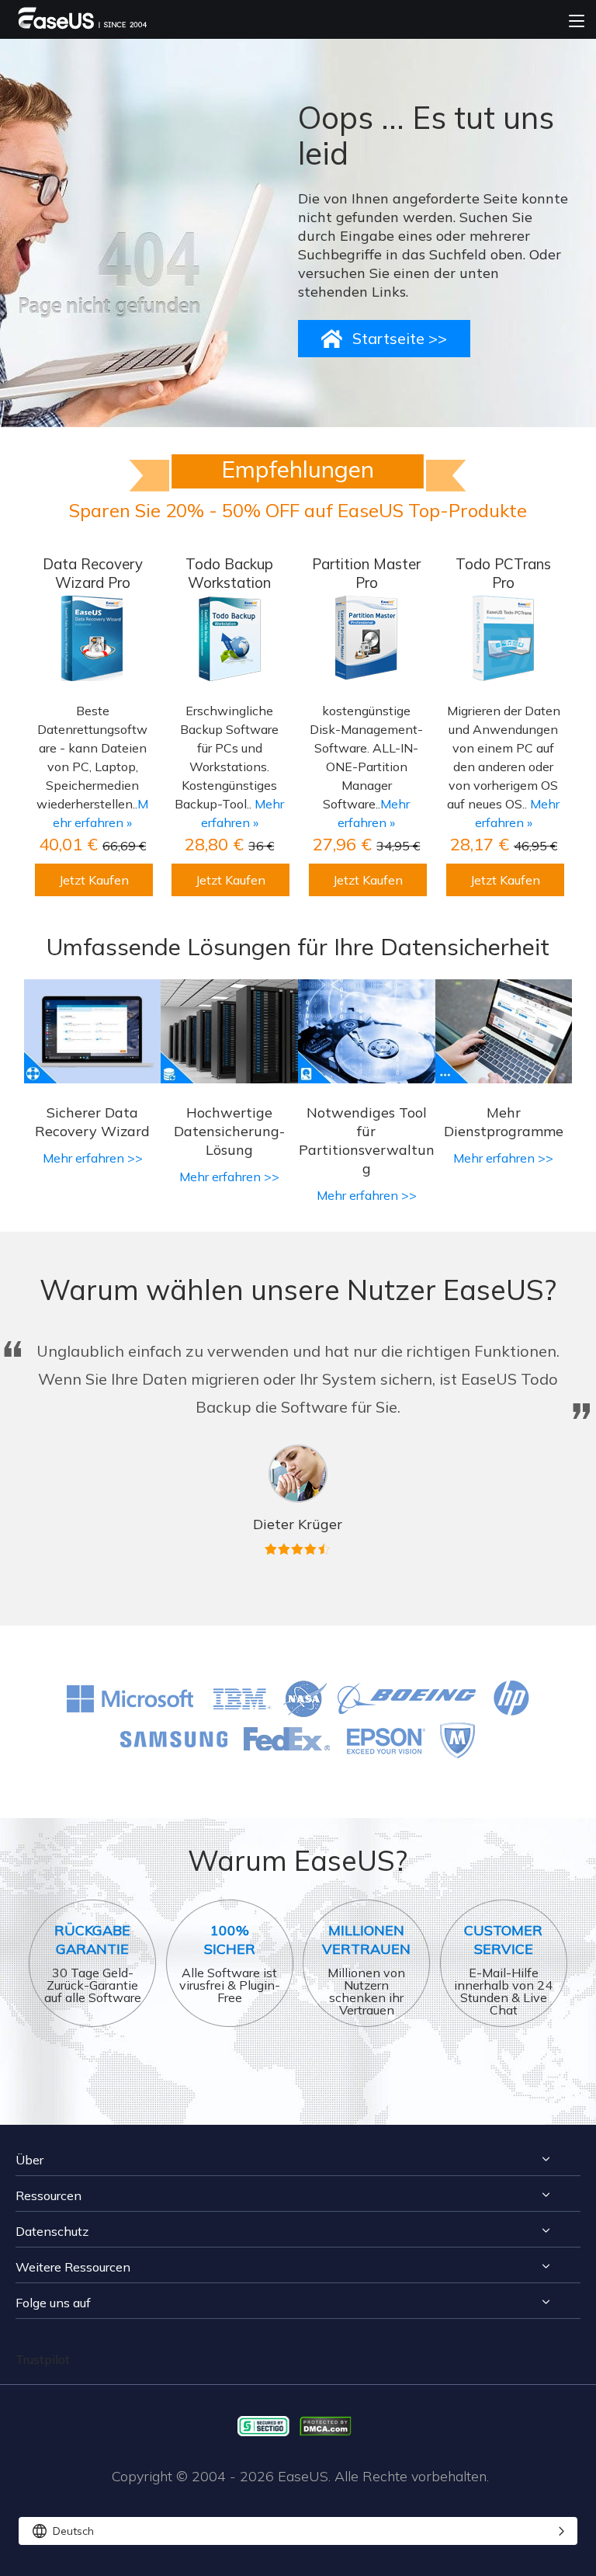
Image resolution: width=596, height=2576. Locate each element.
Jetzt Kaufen (94, 880)
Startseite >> (400, 338)
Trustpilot (43, 2359)
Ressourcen (49, 2195)
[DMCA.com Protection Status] (329, 2425)
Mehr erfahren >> (93, 1158)
